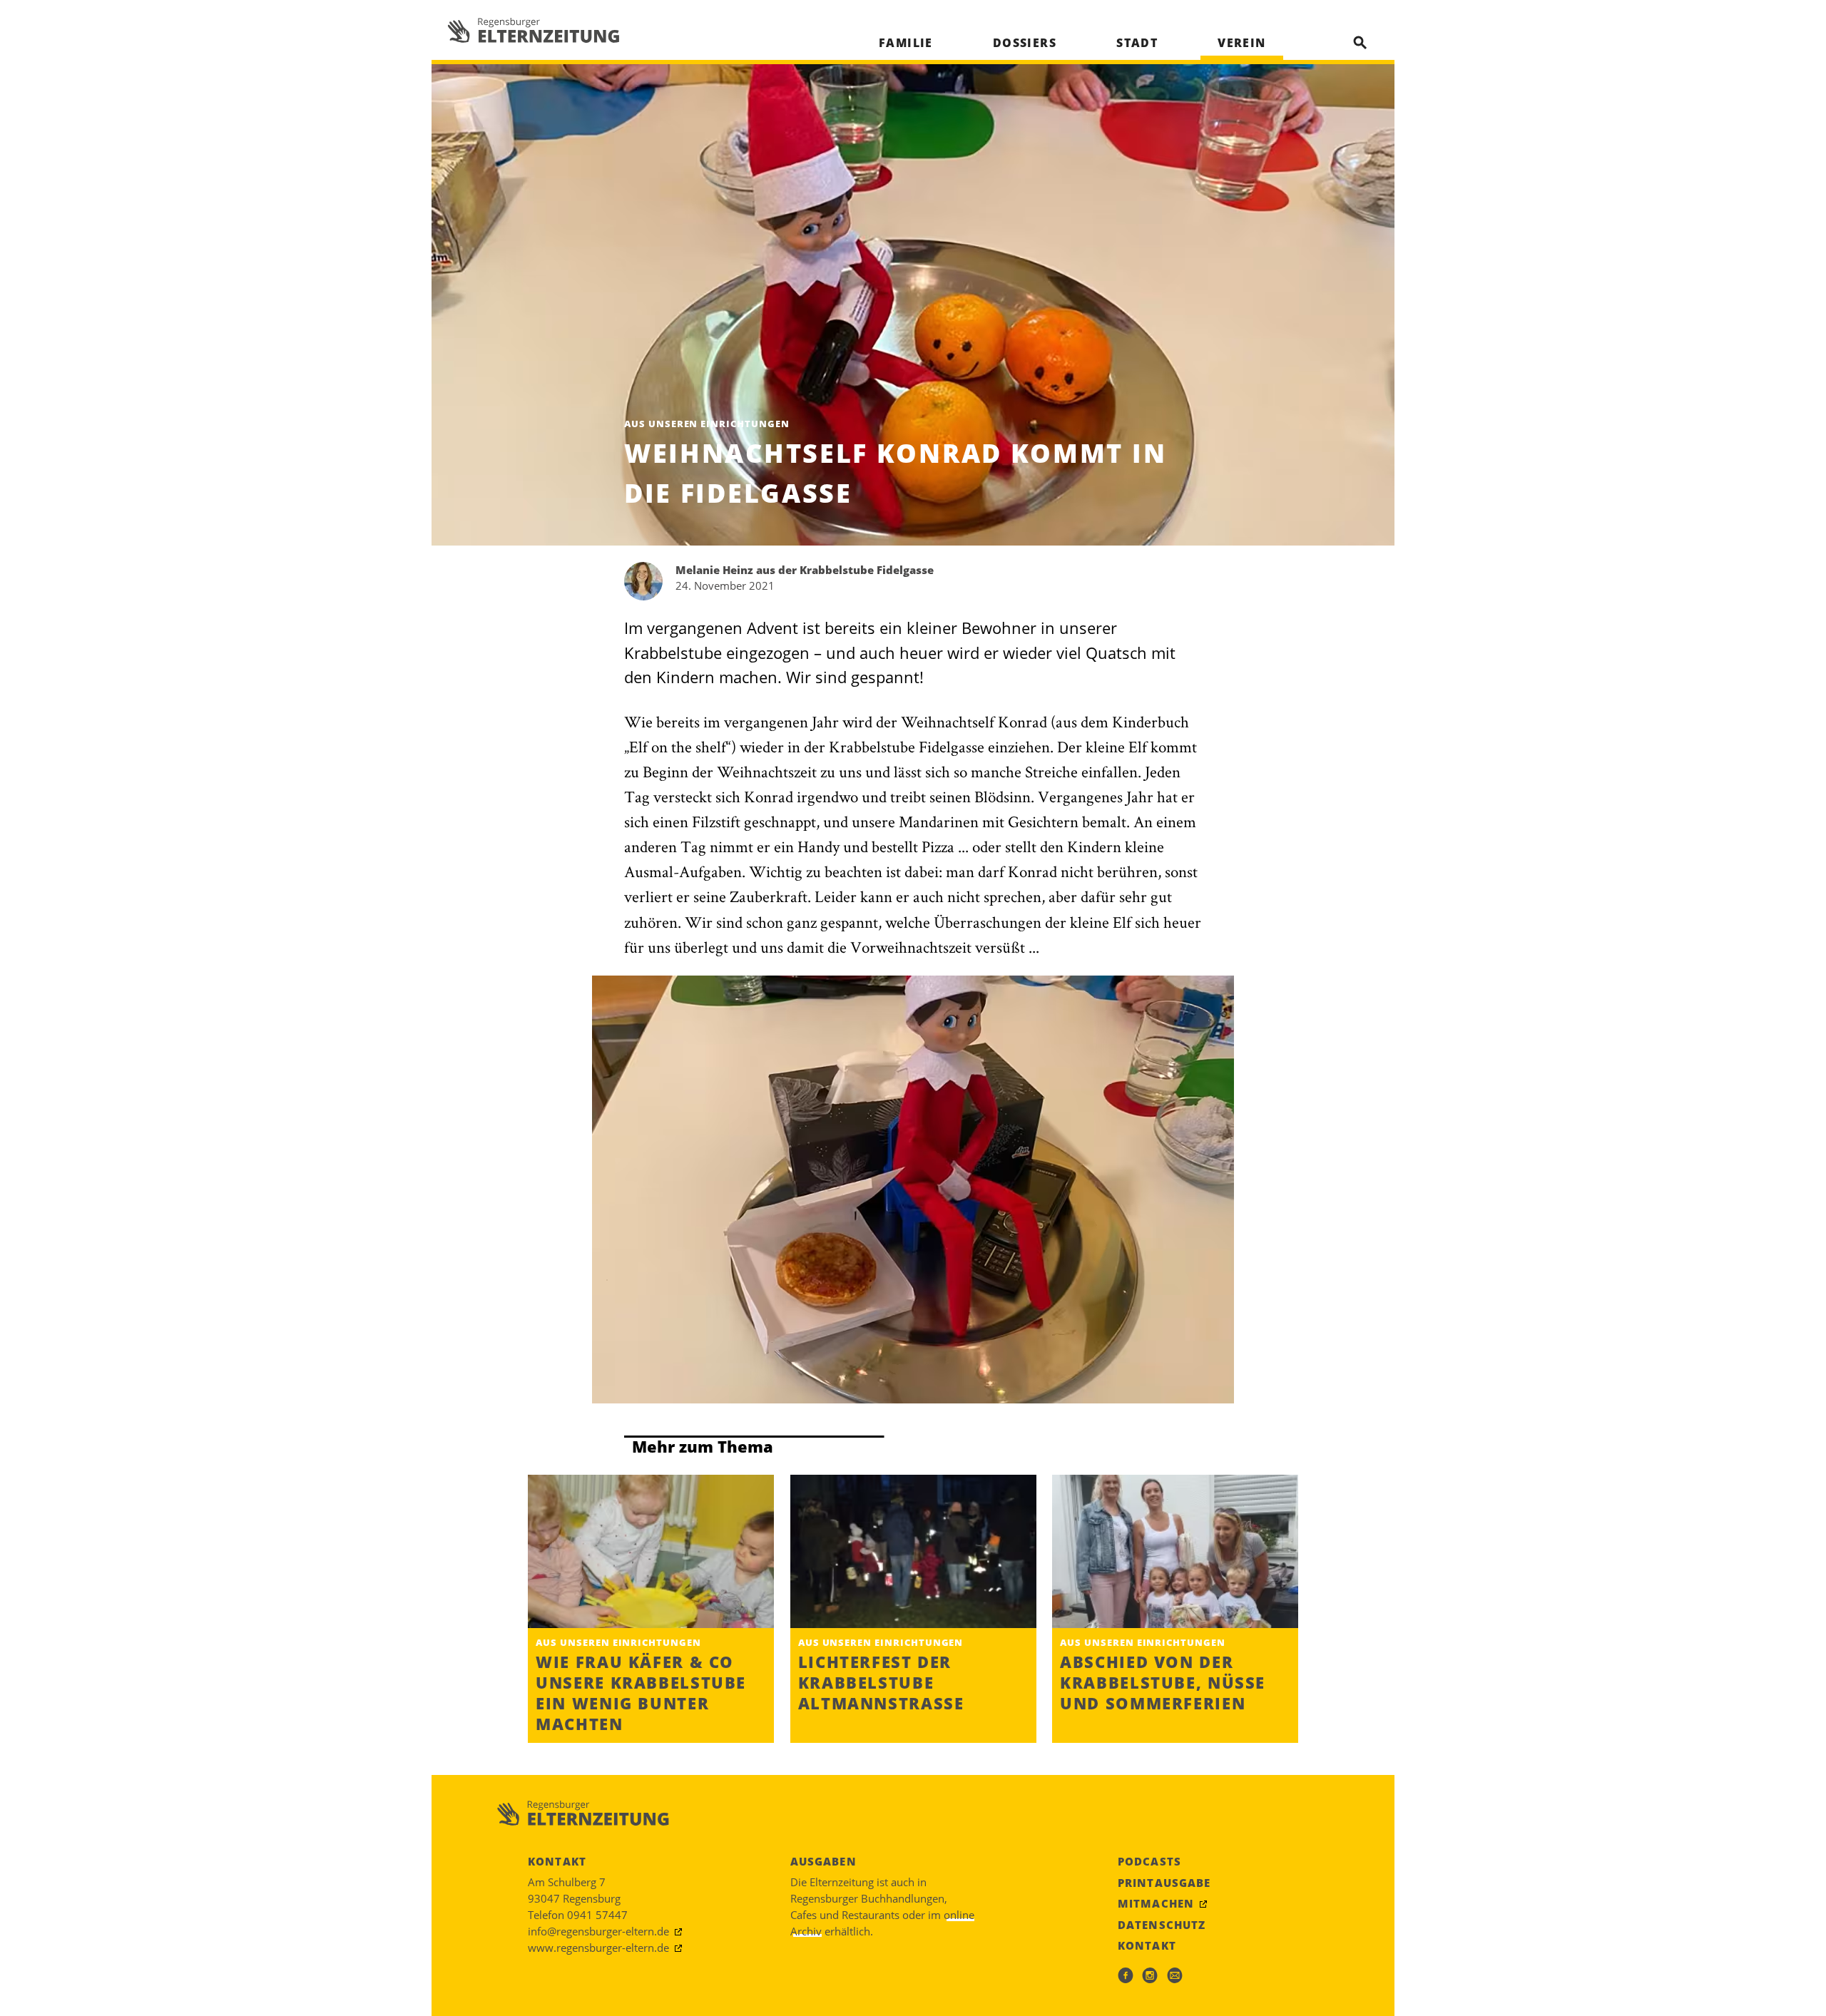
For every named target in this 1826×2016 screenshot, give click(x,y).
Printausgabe (1164, 1883)
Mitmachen (1156, 1903)
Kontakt (1147, 1945)
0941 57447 (597, 1915)
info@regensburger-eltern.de (598, 1931)
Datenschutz (1162, 1925)
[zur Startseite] (534, 30)
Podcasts (1149, 1861)
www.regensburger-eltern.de (598, 1948)
